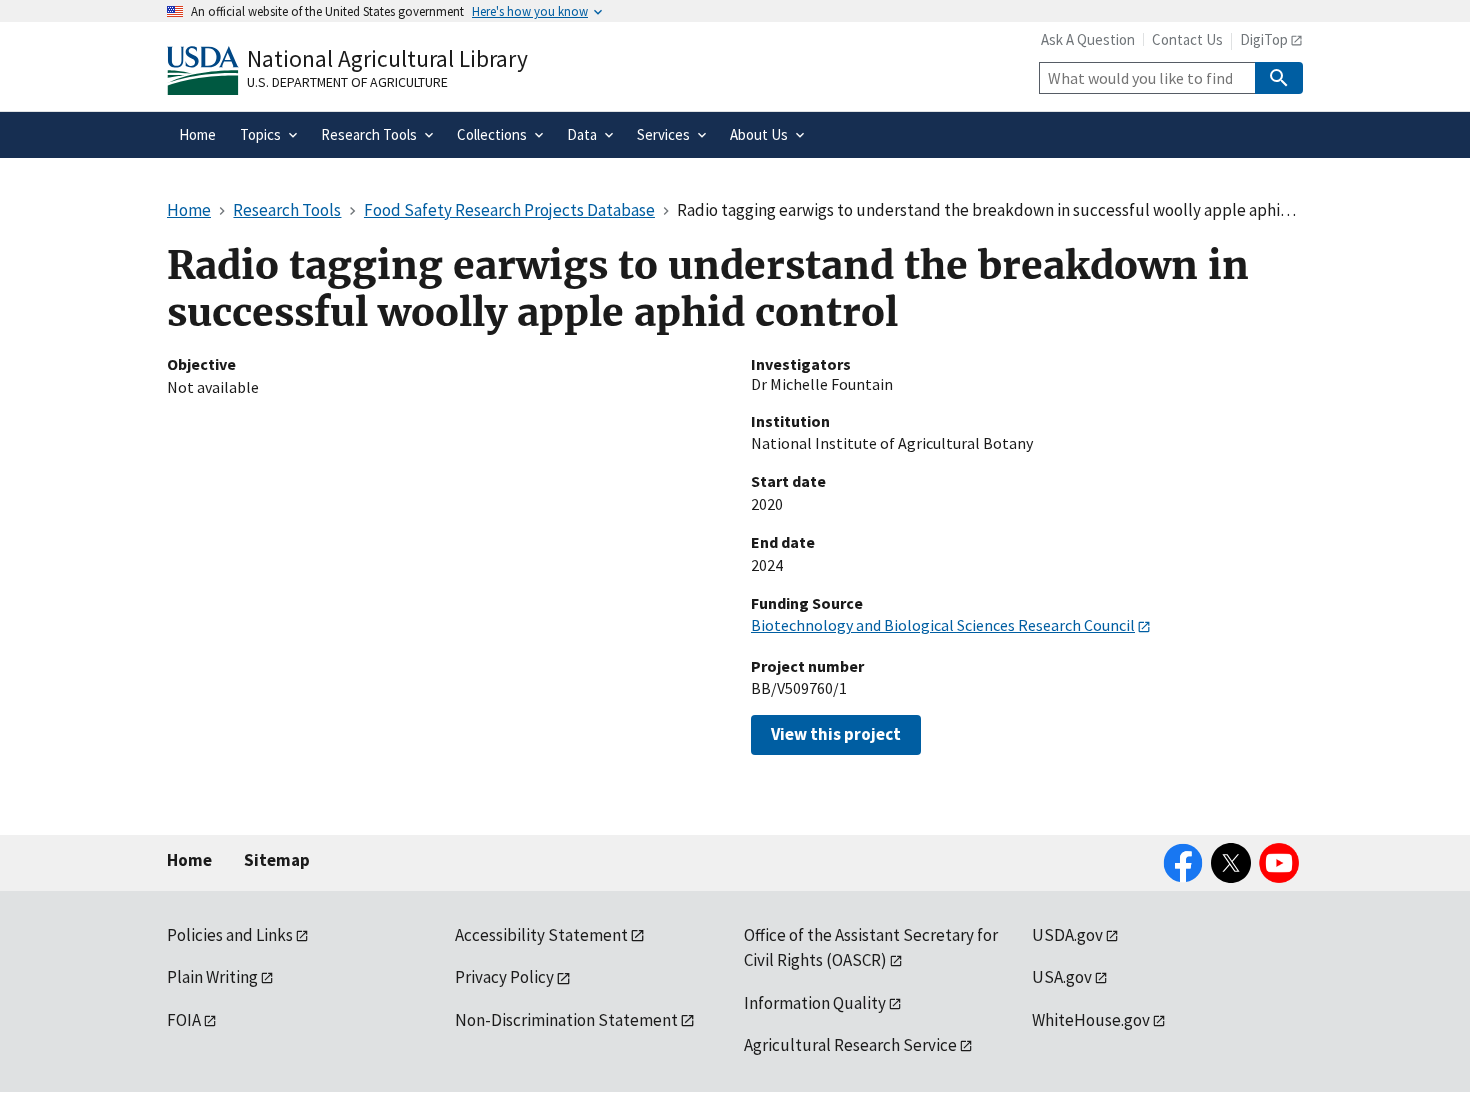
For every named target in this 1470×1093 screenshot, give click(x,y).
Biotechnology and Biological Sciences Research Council (943, 625)
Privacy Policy (504, 977)
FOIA (184, 1020)
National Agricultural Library (387, 58)
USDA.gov (1067, 935)
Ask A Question (1088, 39)
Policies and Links (230, 935)
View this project (836, 734)
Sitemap (277, 860)
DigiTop (1264, 39)
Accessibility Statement (541, 935)
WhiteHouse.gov (1091, 1020)
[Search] (1279, 78)
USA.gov (1062, 977)
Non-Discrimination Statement (566, 1020)
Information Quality (815, 1003)
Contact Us (1187, 39)
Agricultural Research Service (850, 1045)
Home (189, 860)
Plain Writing (212, 977)
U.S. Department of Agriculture (347, 82)
